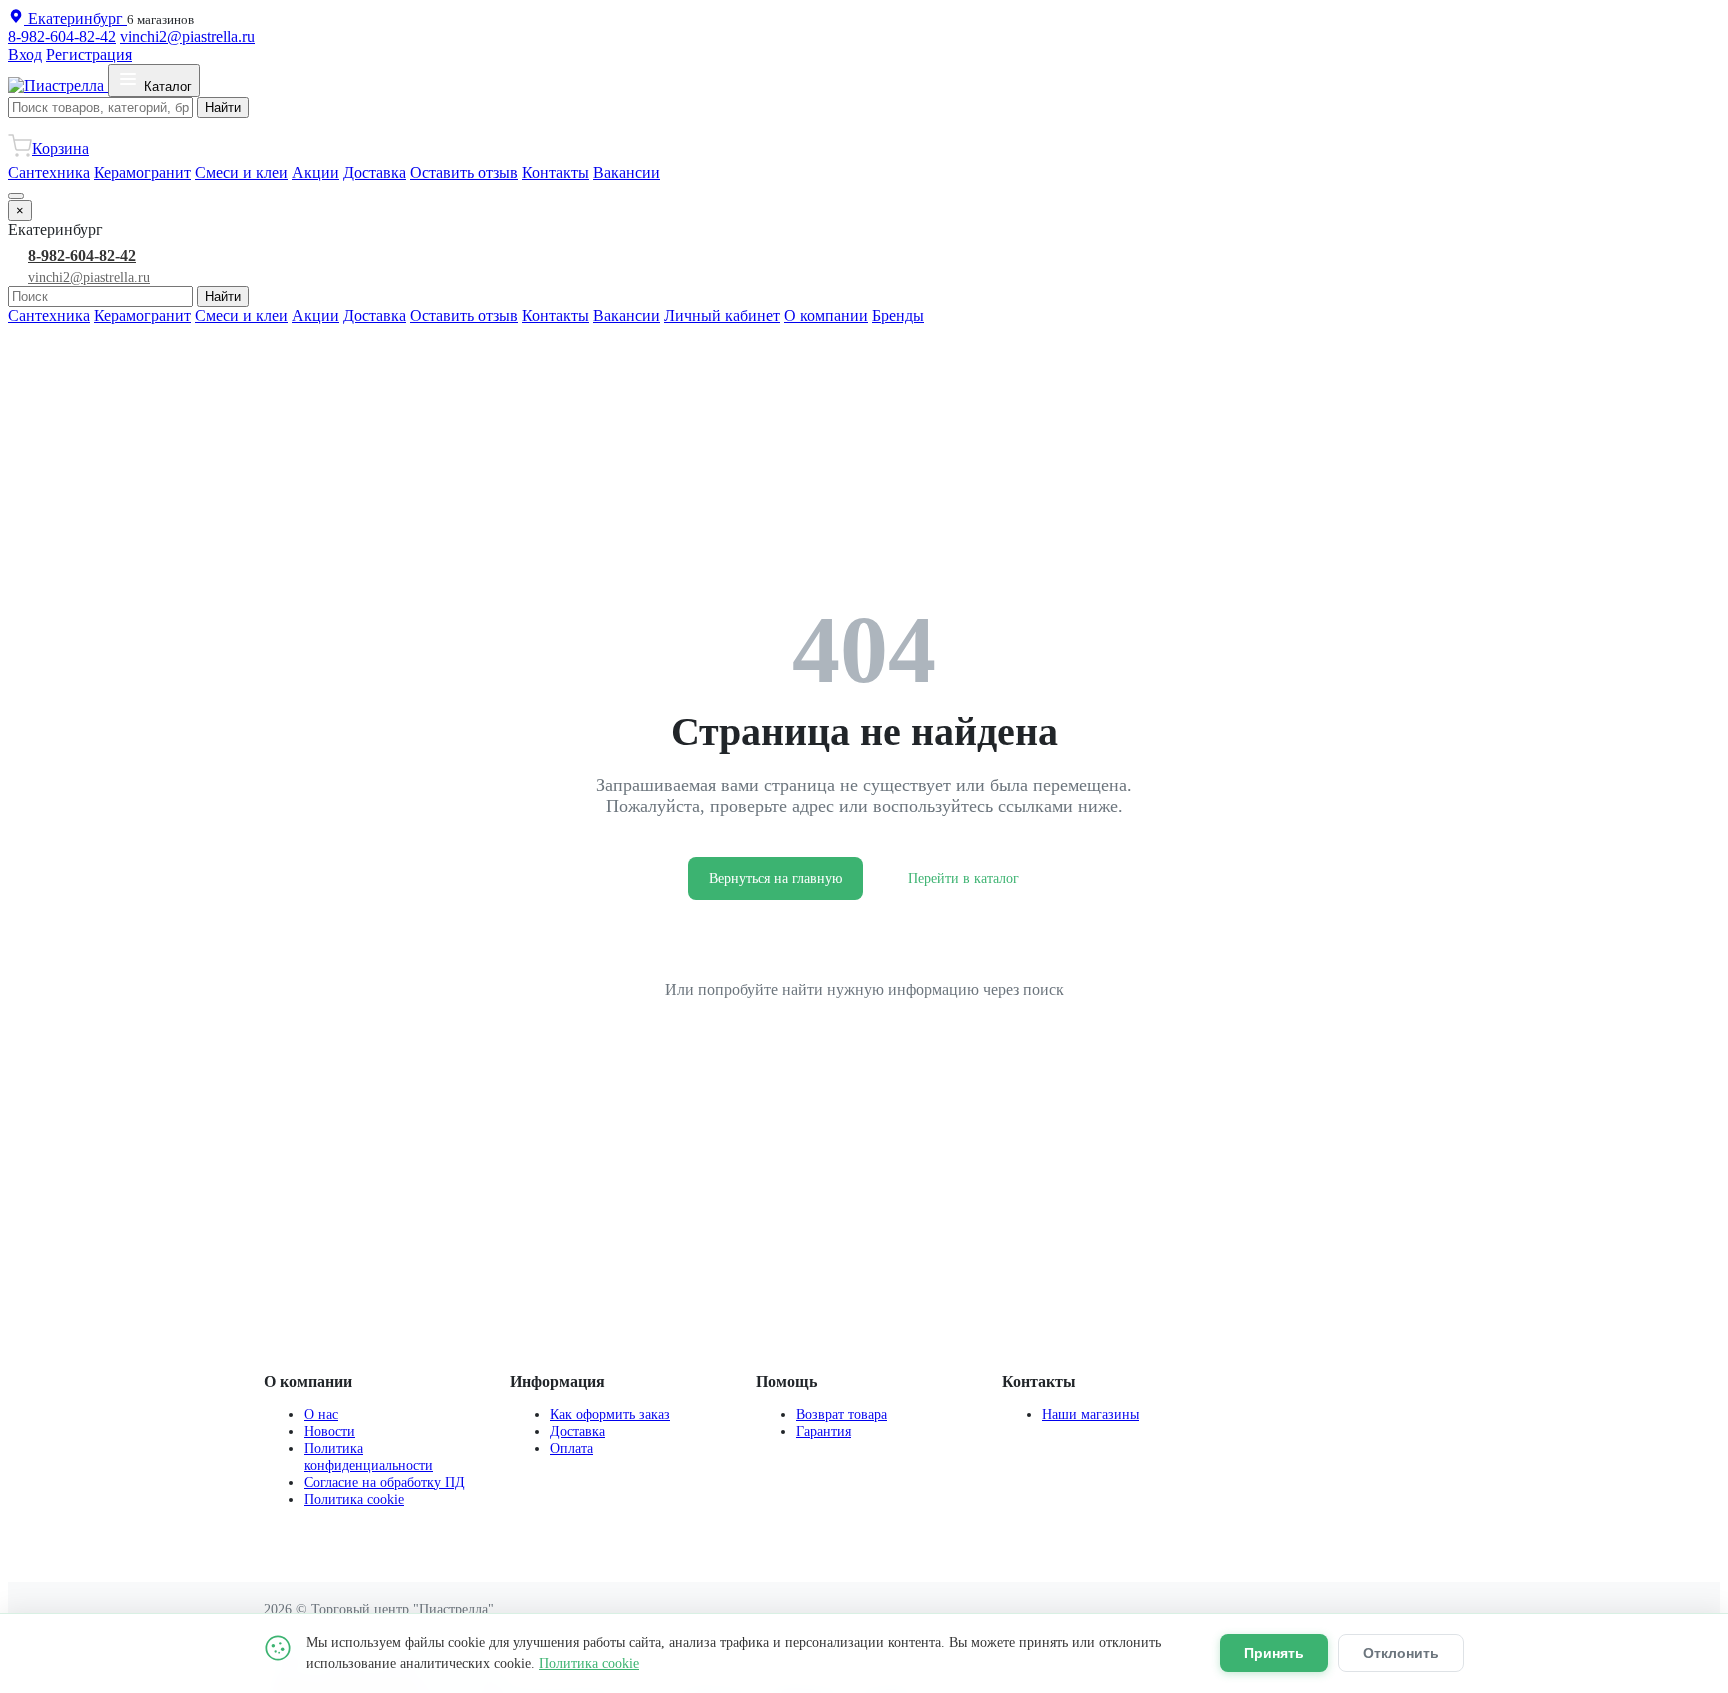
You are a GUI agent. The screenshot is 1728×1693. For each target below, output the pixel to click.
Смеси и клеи (241, 172)
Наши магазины (1090, 1414)
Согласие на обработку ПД (384, 1482)
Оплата (571, 1448)
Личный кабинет (722, 315)
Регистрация (89, 54)
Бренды (898, 315)
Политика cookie (354, 1499)
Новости (329, 1431)
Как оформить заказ (610, 1414)
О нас (321, 1414)
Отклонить (1401, 1653)
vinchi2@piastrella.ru (187, 36)
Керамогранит (142, 172)
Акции (315, 172)
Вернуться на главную (775, 878)
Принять (1274, 1653)
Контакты (555, 172)
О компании (826, 315)
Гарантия (823, 1431)
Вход (25, 54)
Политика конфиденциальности (368, 1456)
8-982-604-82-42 (62, 36)
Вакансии (626, 172)
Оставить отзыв (464, 172)
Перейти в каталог (963, 878)
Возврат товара (841, 1414)
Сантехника (49, 172)
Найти (223, 107)
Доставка (374, 172)
